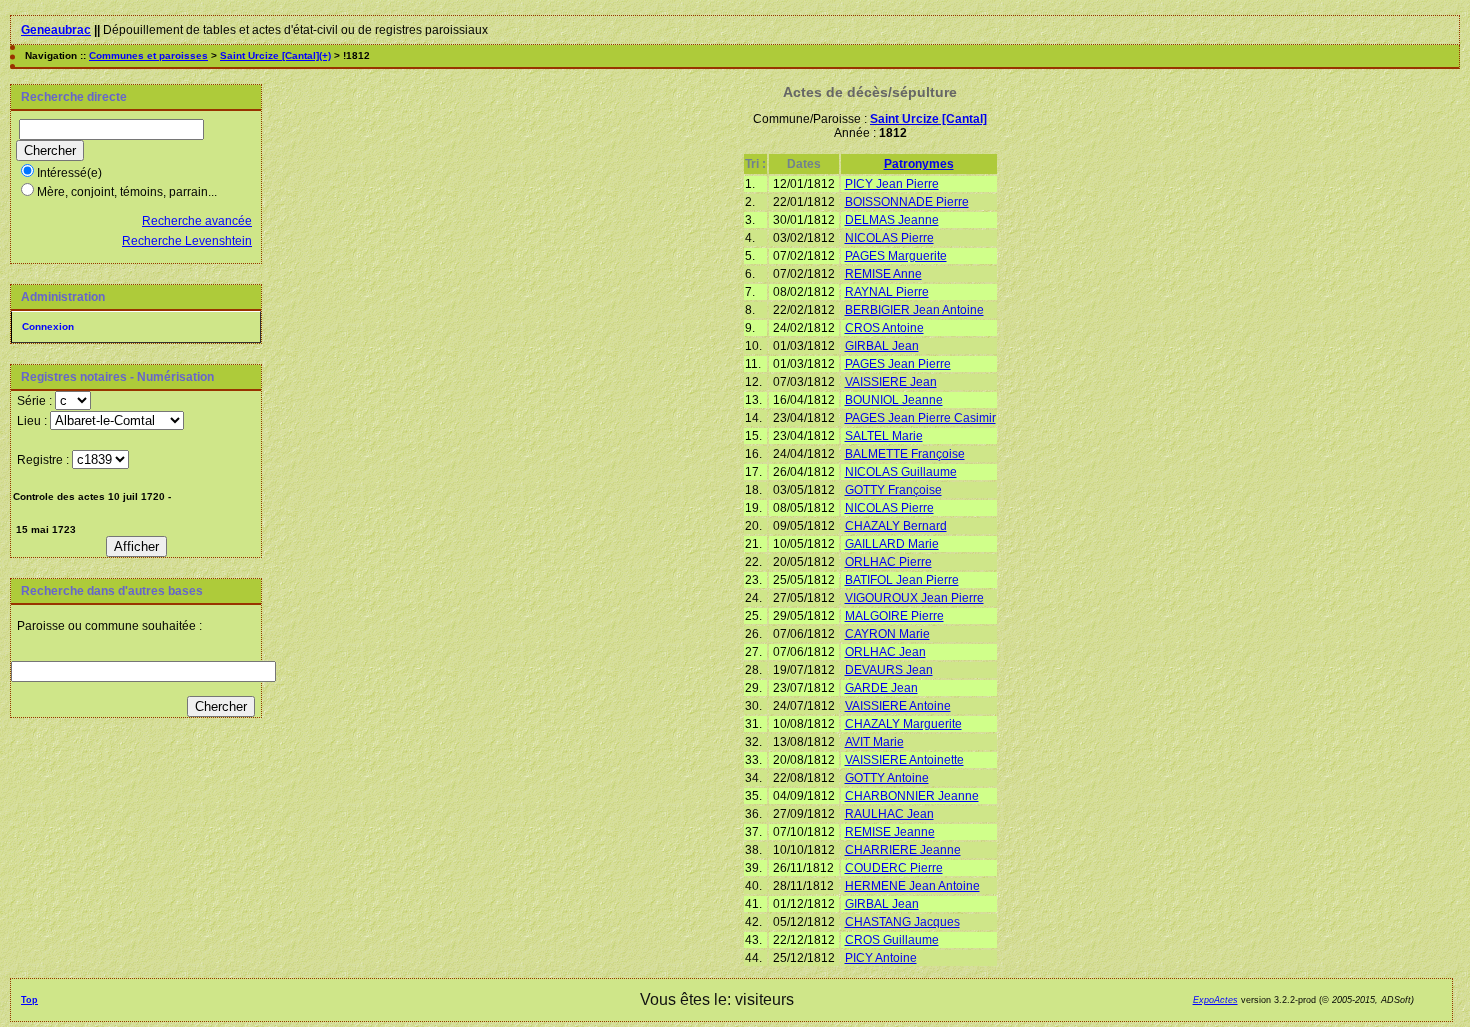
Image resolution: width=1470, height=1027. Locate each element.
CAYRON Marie (887, 634)
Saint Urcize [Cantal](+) (275, 55)
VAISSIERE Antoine (898, 706)
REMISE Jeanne (890, 832)
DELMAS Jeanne (892, 220)
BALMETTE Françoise (905, 454)
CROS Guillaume (892, 940)
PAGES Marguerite (896, 256)
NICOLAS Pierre (889, 238)
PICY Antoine (881, 958)
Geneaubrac (56, 30)
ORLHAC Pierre (888, 562)
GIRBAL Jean (882, 346)
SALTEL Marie (884, 436)
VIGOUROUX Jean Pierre (914, 598)
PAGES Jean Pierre (898, 364)
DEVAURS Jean (889, 670)
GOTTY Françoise (893, 490)
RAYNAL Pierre (887, 292)
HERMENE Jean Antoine (912, 886)
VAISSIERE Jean (891, 382)
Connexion (48, 326)
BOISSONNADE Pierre (907, 202)
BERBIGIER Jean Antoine (914, 310)
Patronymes (919, 164)
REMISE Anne (883, 274)
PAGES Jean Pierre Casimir (920, 418)
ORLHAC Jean (885, 652)
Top (29, 1000)
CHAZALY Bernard (896, 526)
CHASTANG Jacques (902, 922)
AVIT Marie (874, 742)
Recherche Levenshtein (187, 241)
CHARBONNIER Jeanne (912, 796)
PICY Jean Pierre (892, 184)
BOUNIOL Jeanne (894, 400)
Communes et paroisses (148, 55)
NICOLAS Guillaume (901, 472)
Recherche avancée (197, 221)
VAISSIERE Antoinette (904, 760)
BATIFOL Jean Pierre (902, 580)
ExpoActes (1215, 1000)
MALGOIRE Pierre (894, 616)
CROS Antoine (884, 328)
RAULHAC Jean (889, 814)
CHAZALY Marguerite (903, 724)
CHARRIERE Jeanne (903, 850)
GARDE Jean (881, 688)
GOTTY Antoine (887, 778)
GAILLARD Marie (892, 544)
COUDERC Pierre (894, 868)
